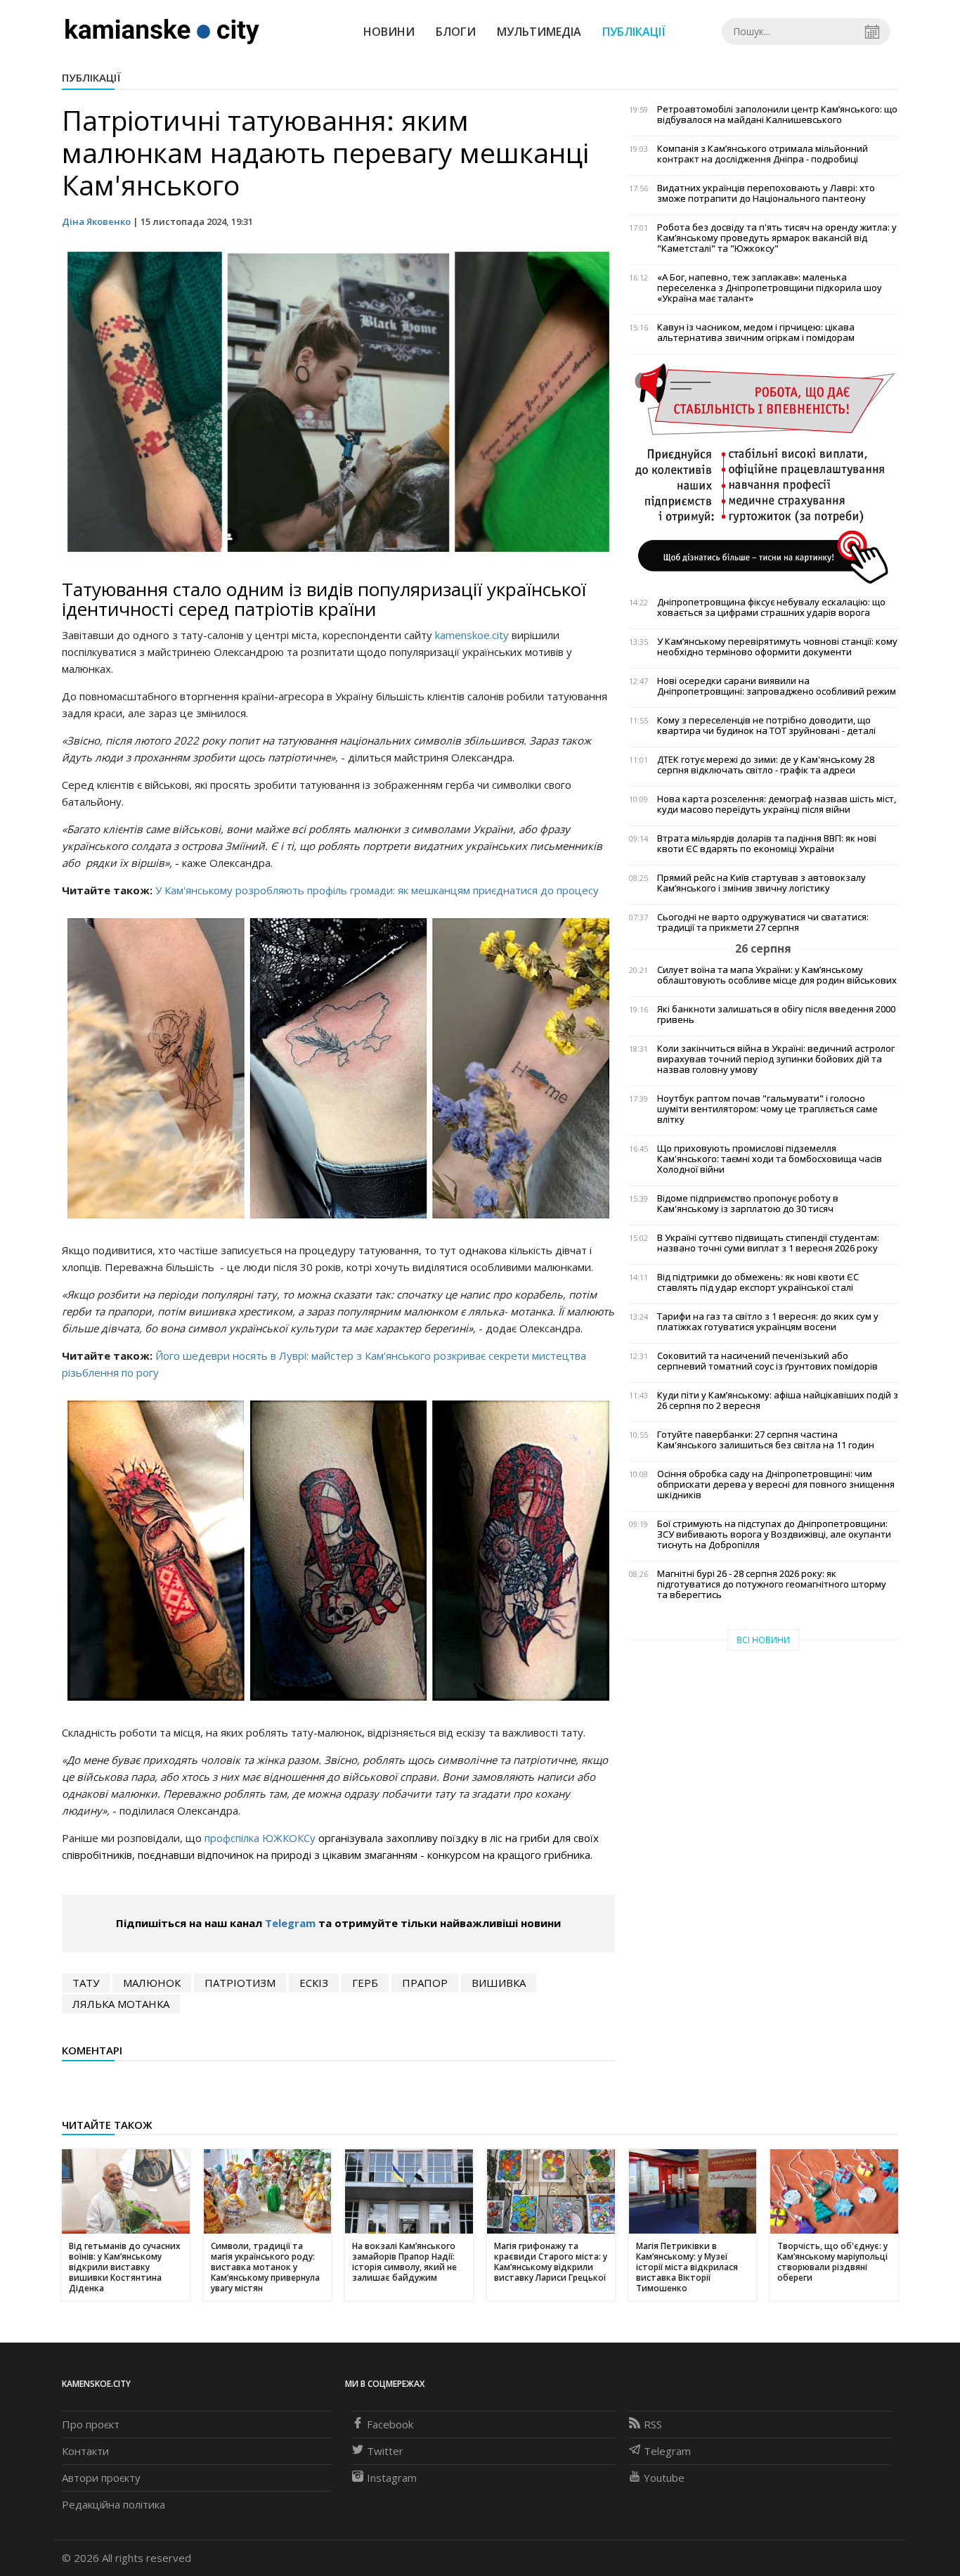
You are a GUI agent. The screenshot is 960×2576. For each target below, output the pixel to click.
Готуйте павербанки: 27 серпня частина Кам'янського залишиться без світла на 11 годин (766, 1440)
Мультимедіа (539, 32)
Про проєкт (91, 2424)
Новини (389, 32)
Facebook (390, 2424)
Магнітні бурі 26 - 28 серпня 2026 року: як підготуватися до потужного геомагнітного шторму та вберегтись (772, 1584)
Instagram (392, 2478)
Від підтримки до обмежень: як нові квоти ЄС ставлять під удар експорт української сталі (758, 1282)
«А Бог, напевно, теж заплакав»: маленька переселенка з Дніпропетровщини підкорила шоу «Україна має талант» (770, 288)
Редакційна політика (113, 2504)
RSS (653, 2424)
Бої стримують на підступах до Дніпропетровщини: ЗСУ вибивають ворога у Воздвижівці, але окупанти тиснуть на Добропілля (774, 1534)
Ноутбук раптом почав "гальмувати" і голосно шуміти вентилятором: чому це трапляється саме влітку (767, 1109)
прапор (425, 1983)
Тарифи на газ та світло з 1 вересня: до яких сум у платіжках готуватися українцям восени (768, 1322)
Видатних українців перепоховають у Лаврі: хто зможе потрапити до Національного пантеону (766, 193)
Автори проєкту (101, 2478)
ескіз (314, 1983)
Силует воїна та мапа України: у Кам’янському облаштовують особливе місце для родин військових (777, 975)
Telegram (290, 1923)
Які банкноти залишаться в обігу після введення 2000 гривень (776, 1015)
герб (365, 1983)
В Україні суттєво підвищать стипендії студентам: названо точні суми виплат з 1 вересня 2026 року (768, 1243)
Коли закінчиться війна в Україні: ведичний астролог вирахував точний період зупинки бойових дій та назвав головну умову (776, 1059)
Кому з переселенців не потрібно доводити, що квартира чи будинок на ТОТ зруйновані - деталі (766, 726)
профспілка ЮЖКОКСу (261, 1838)
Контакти (85, 2451)
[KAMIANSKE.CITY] (163, 31)
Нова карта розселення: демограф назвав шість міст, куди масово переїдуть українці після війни (777, 804)
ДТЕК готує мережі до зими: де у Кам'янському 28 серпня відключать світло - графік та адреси (766, 765)
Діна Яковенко (96, 221)
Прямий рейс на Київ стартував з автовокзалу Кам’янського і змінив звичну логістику (761, 883)
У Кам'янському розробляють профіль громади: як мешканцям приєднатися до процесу (377, 890)
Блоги (456, 32)
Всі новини (763, 1640)
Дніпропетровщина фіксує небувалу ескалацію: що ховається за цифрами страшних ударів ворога (771, 607)
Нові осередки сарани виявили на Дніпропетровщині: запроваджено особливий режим (777, 686)
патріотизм (240, 1983)
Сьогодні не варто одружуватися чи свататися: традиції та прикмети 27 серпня (763, 922)
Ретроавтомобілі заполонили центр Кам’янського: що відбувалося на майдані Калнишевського (777, 115)
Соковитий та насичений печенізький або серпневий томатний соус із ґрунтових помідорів (767, 1361)
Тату (86, 1983)
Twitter (385, 2451)
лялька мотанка (121, 2004)
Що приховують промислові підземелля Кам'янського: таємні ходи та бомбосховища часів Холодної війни (770, 1159)
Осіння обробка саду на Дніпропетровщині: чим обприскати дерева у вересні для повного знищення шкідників (776, 1485)
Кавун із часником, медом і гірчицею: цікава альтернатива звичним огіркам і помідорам (756, 333)
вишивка (499, 1983)
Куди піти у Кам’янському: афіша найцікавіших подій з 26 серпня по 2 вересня (778, 1400)
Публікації (634, 32)
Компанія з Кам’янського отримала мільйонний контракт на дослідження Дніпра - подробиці (763, 154)
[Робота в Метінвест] (764, 473)
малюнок (152, 1983)
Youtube (664, 2478)
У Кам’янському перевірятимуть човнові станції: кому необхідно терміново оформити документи (777, 647)
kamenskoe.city (472, 635)
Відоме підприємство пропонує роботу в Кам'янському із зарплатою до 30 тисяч (748, 1204)
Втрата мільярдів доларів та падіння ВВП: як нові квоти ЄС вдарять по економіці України (767, 844)
